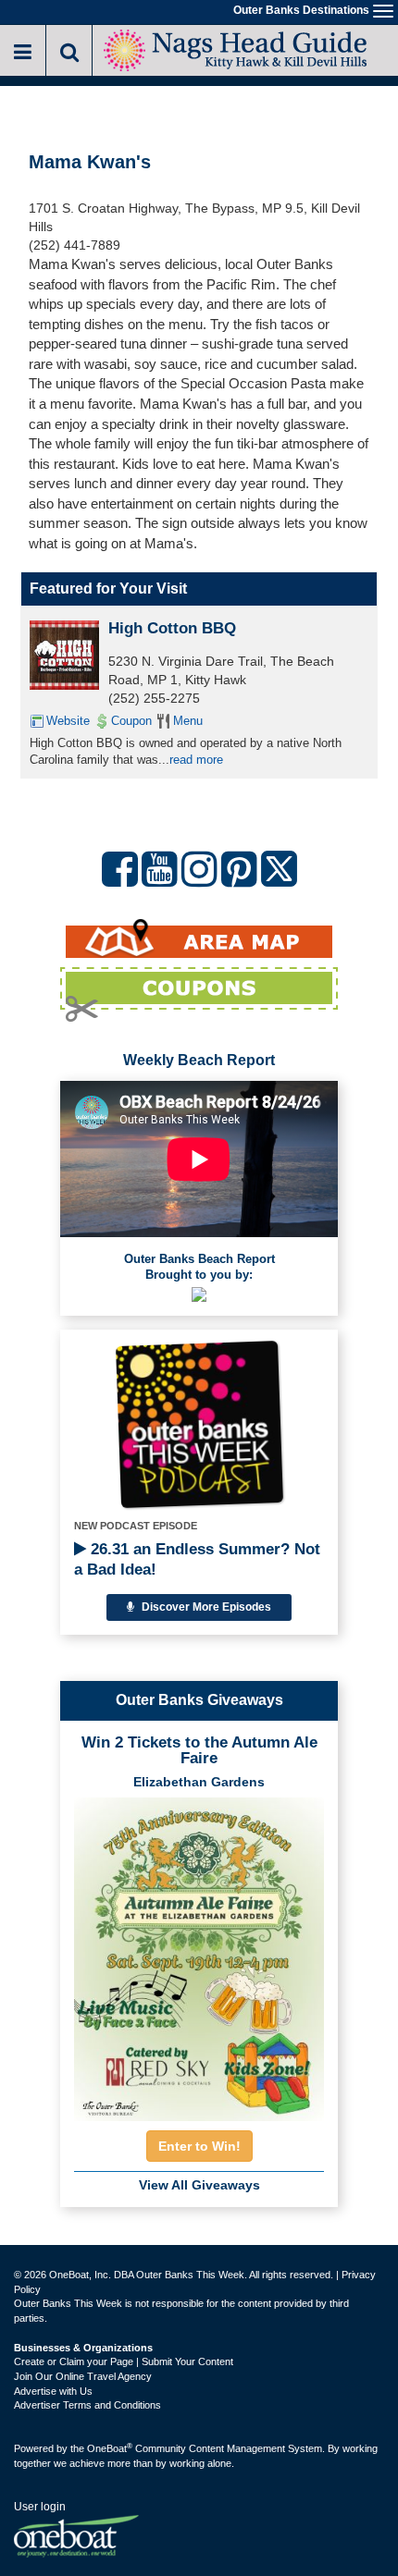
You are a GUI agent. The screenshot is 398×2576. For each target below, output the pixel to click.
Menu (188, 721)
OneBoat (110, 2448)
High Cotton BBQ (172, 628)
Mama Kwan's (90, 162)
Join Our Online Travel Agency (83, 2376)
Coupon (131, 721)
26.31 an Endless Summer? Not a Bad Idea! (197, 1559)
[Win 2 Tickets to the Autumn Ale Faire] (199, 1954)
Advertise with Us (53, 2391)
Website (68, 721)
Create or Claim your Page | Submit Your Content (124, 2361)
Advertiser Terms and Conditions (87, 2405)
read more (196, 760)
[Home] (236, 49)
